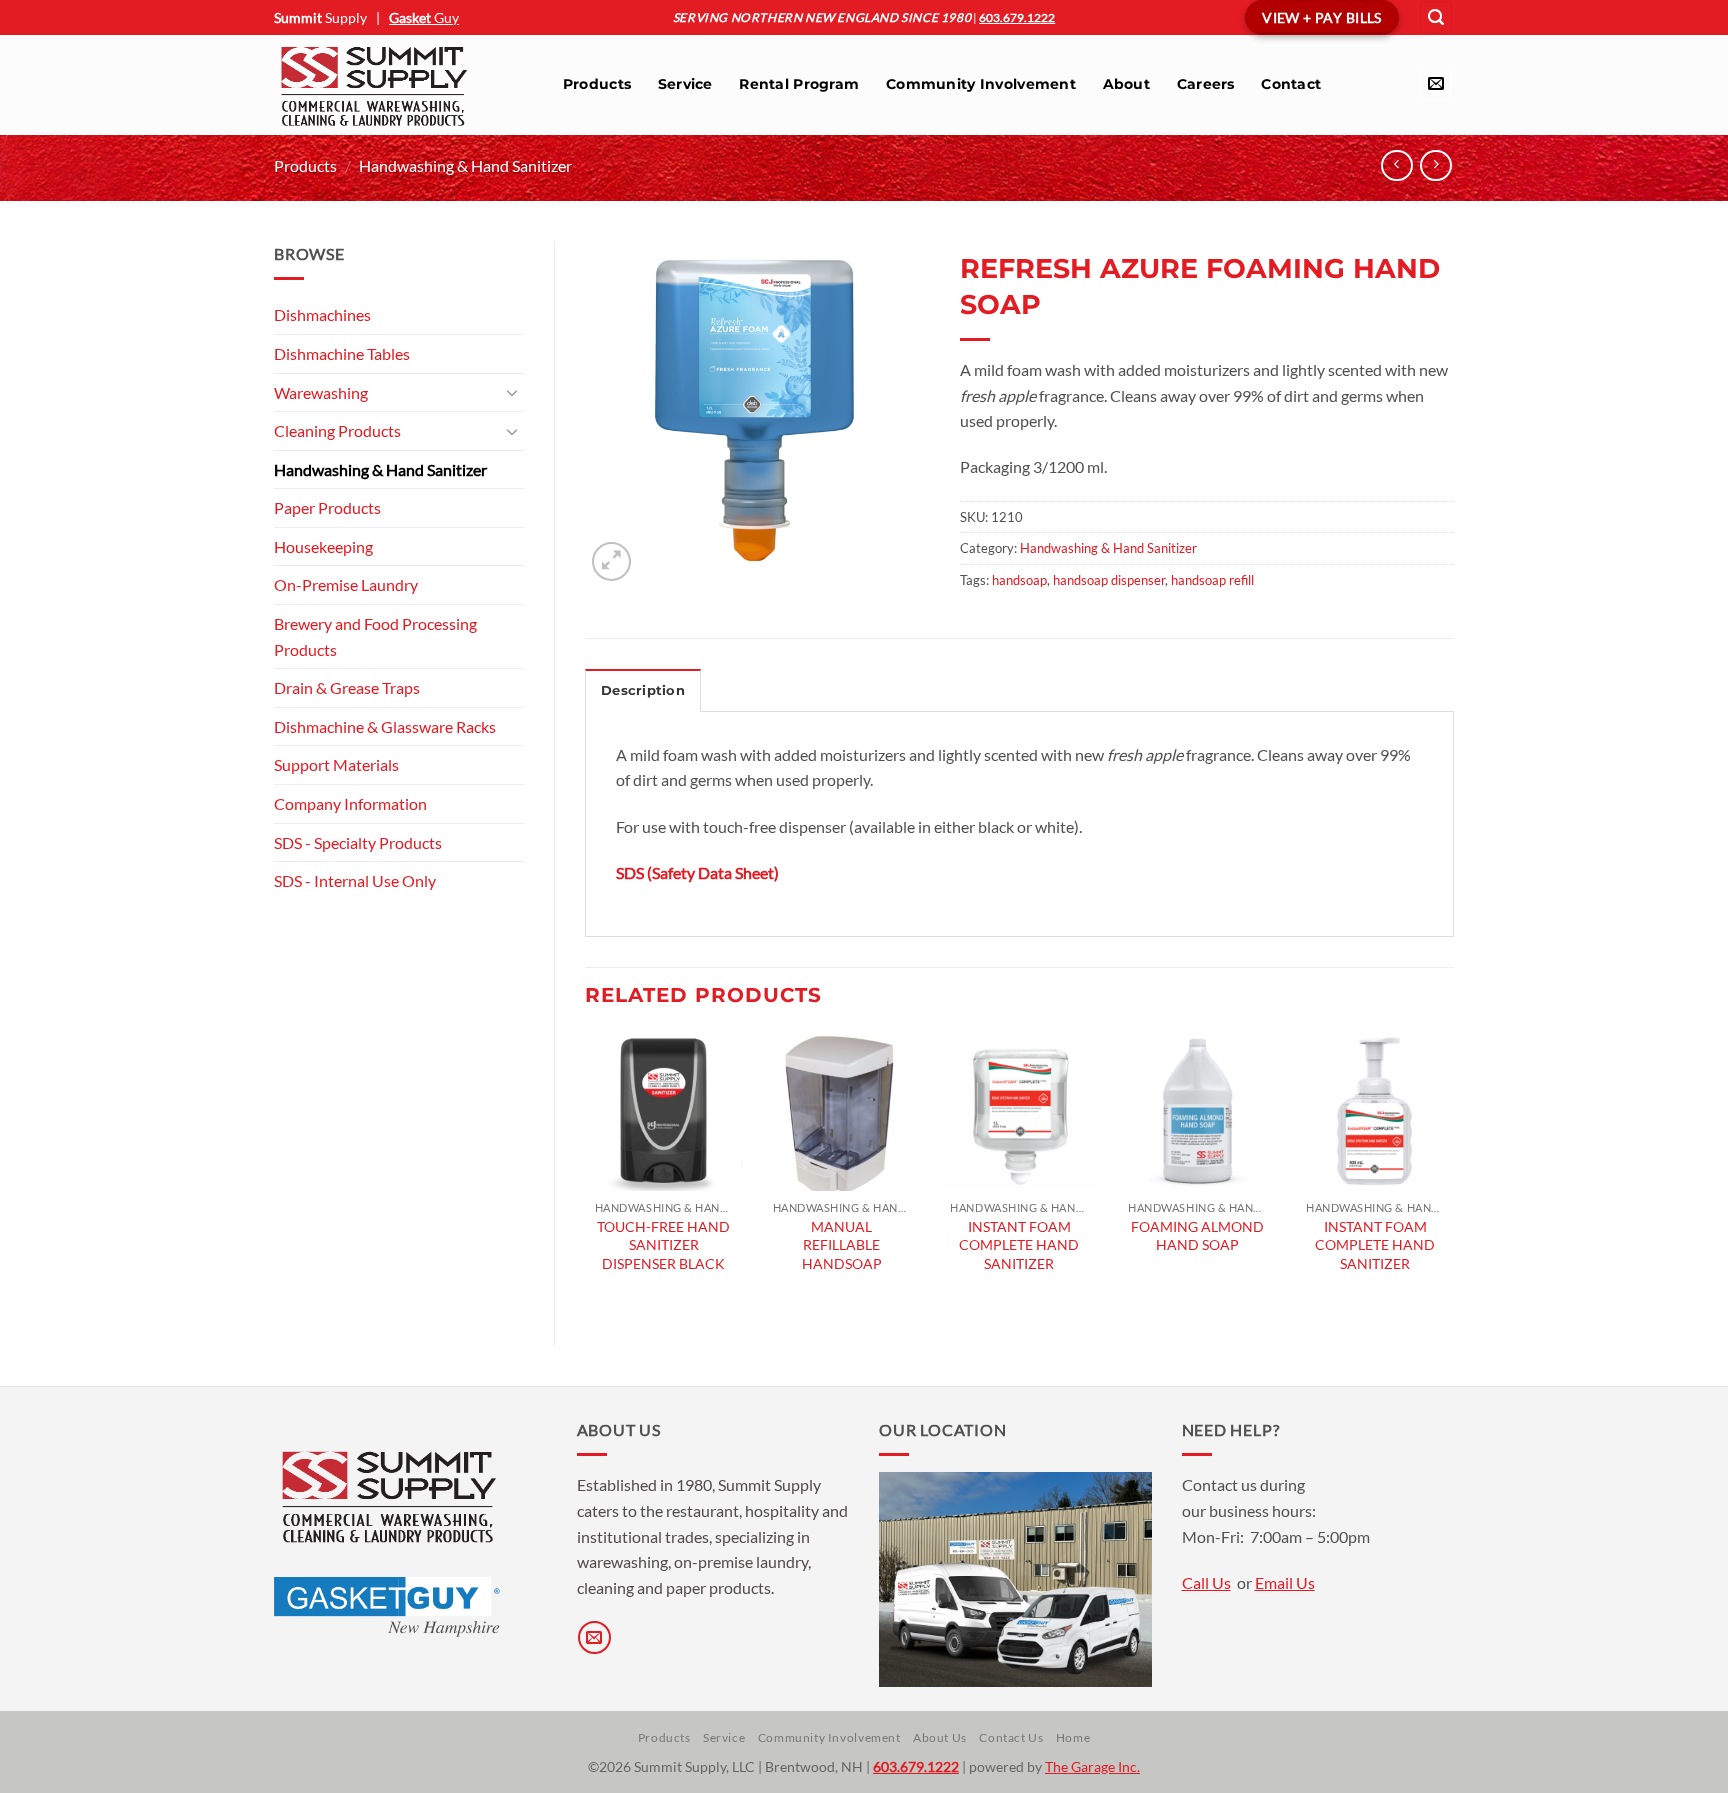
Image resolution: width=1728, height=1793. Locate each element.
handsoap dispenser (1109, 580)
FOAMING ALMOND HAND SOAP (1197, 1236)
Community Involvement (981, 84)
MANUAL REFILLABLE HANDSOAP (842, 1245)
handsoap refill (1212, 580)
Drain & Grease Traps (347, 687)
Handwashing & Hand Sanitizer (465, 165)
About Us (940, 1737)
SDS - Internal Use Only (355, 880)
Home (1073, 1737)
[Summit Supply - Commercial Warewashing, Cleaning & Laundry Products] (398, 85)
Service (685, 84)
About (1126, 84)
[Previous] (586, 1172)
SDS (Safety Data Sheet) (697, 872)
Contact (1291, 84)
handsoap (1019, 580)
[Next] (1453, 1172)
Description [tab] (643, 690)
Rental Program (799, 84)
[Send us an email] (1435, 83)
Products (597, 84)
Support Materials (336, 764)
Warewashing (321, 392)
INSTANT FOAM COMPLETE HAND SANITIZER (1019, 1245)
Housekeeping (323, 546)
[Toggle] (512, 392)
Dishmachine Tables (342, 353)
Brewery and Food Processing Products (375, 636)
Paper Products (327, 507)
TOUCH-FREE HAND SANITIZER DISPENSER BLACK (663, 1245)
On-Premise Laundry (346, 584)
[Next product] (1396, 165)
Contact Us (1011, 1737)
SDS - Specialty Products (358, 842)
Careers (1206, 84)
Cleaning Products (337, 430)
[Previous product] (1435, 165)
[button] (1436, 17)
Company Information (350, 803)
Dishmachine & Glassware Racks (385, 726)
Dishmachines (322, 314)
